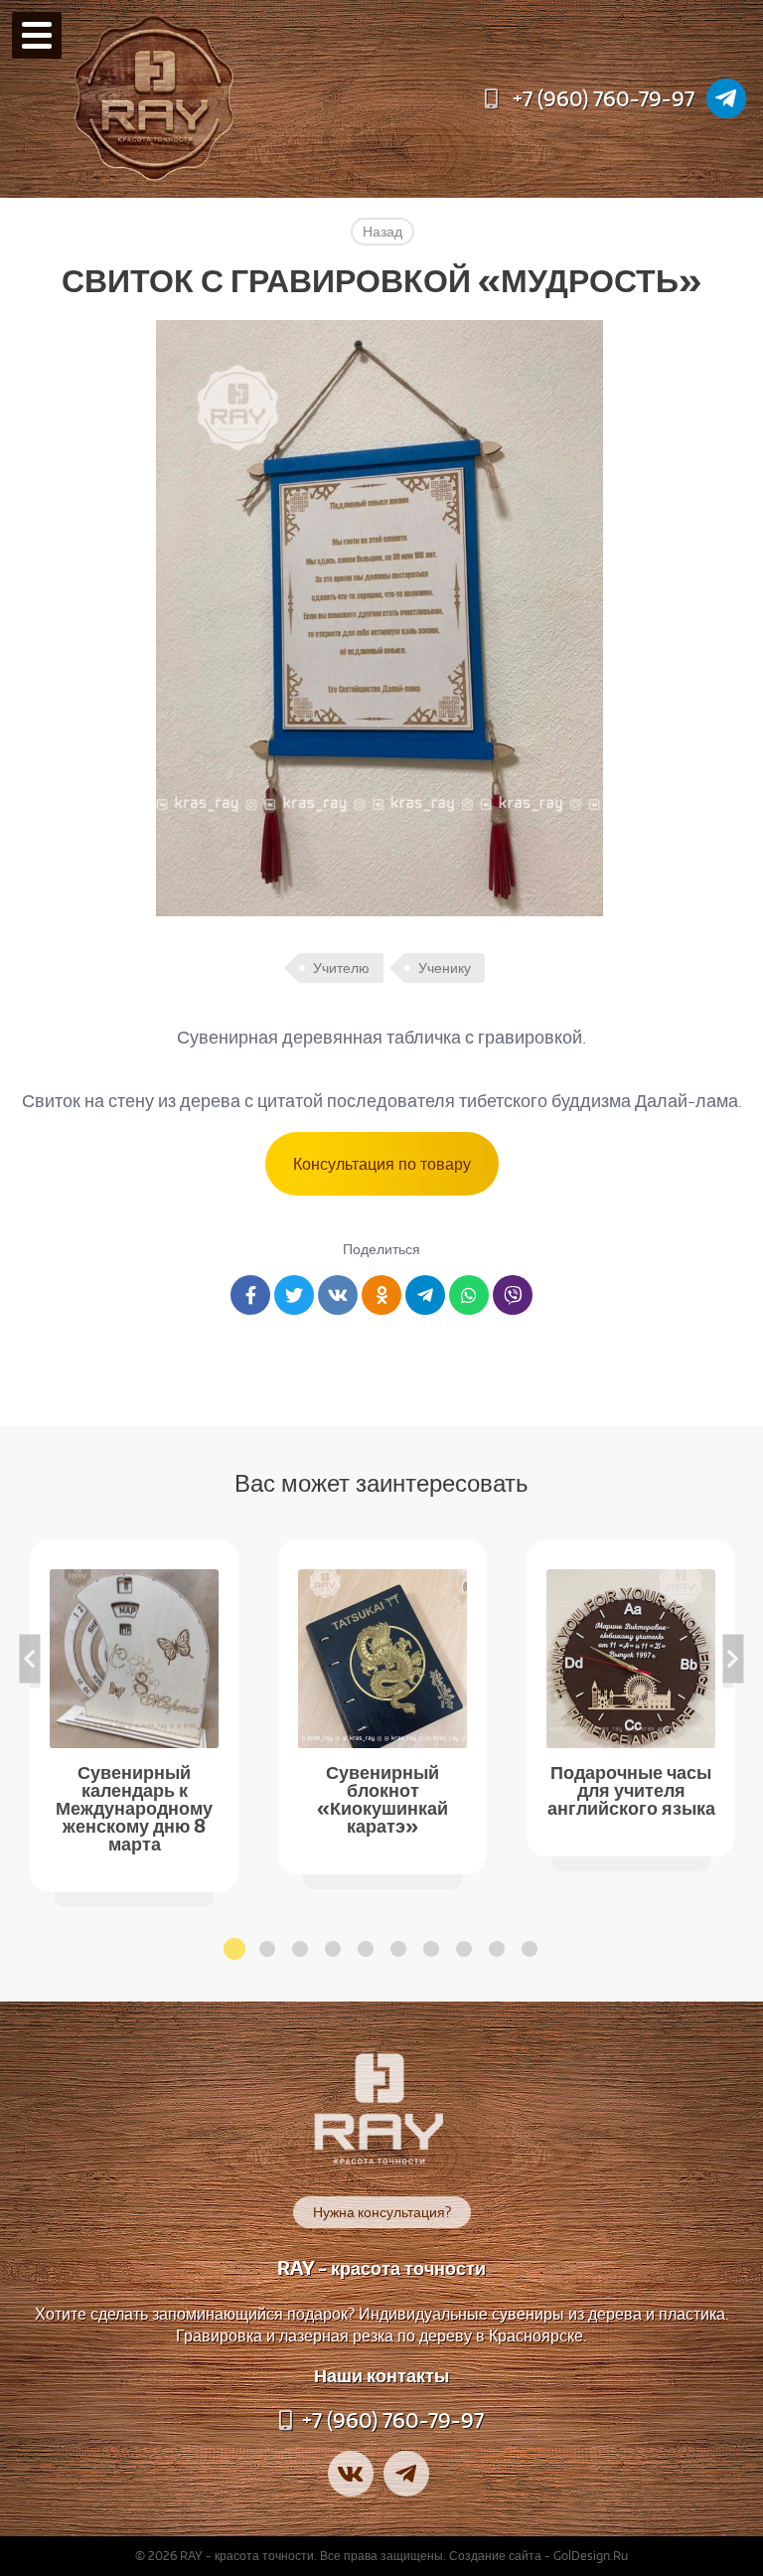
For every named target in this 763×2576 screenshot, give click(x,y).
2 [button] (267, 1949)
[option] (134, 1716)
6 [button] (398, 1949)
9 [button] (497, 1949)
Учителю (341, 968)
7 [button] (431, 1949)
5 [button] (366, 1949)
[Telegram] (726, 98)
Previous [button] (30, 1658)
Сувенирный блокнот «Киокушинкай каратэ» (382, 1797)
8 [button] (464, 1949)
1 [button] (234, 1949)
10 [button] (530, 1949)
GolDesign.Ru (591, 2556)
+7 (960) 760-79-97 (604, 98)
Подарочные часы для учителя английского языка (631, 1788)
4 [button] (333, 1949)
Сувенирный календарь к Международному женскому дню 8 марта (134, 1806)
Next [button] (734, 1658)
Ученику (445, 968)
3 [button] (300, 1949)
